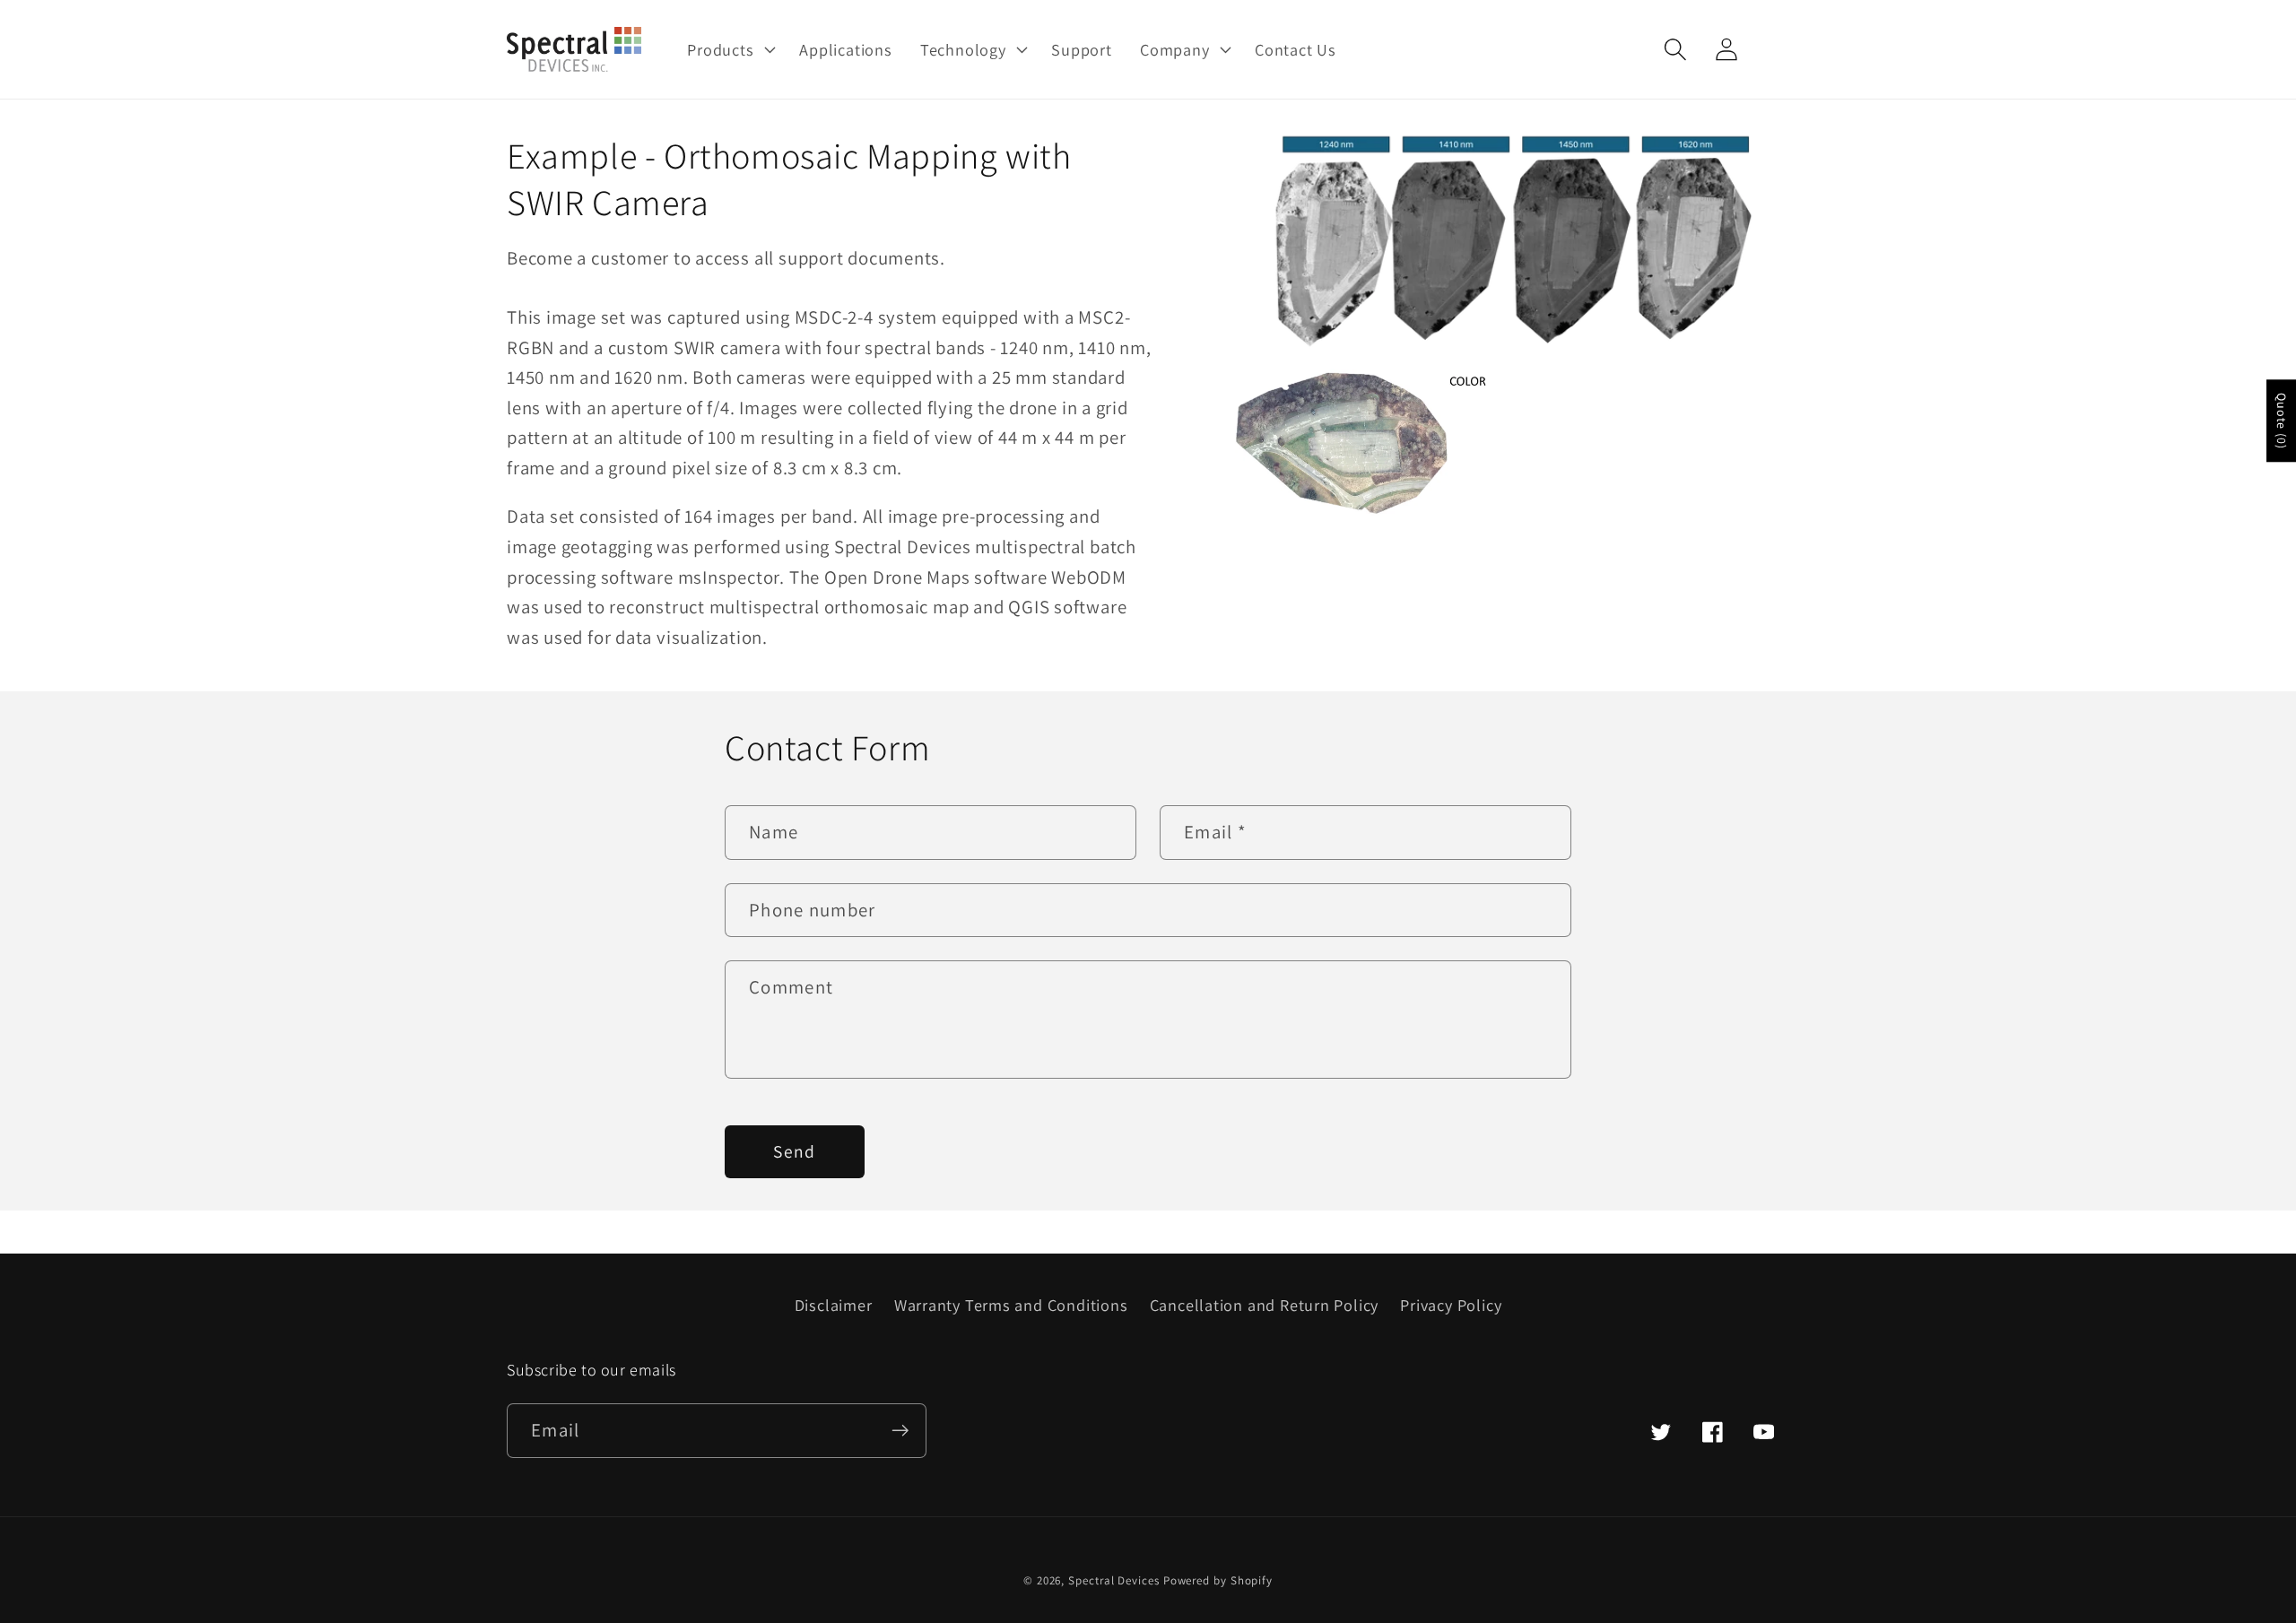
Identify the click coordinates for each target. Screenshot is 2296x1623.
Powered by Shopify (1218, 1580)
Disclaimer (834, 1305)
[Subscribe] (900, 1431)
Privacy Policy (1451, 1305)
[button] (730, 49)
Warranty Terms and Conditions (1011, 1305)
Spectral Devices (1114, 1580)
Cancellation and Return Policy (1264, 1305)
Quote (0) (2282, 421)
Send (794, 1151)
